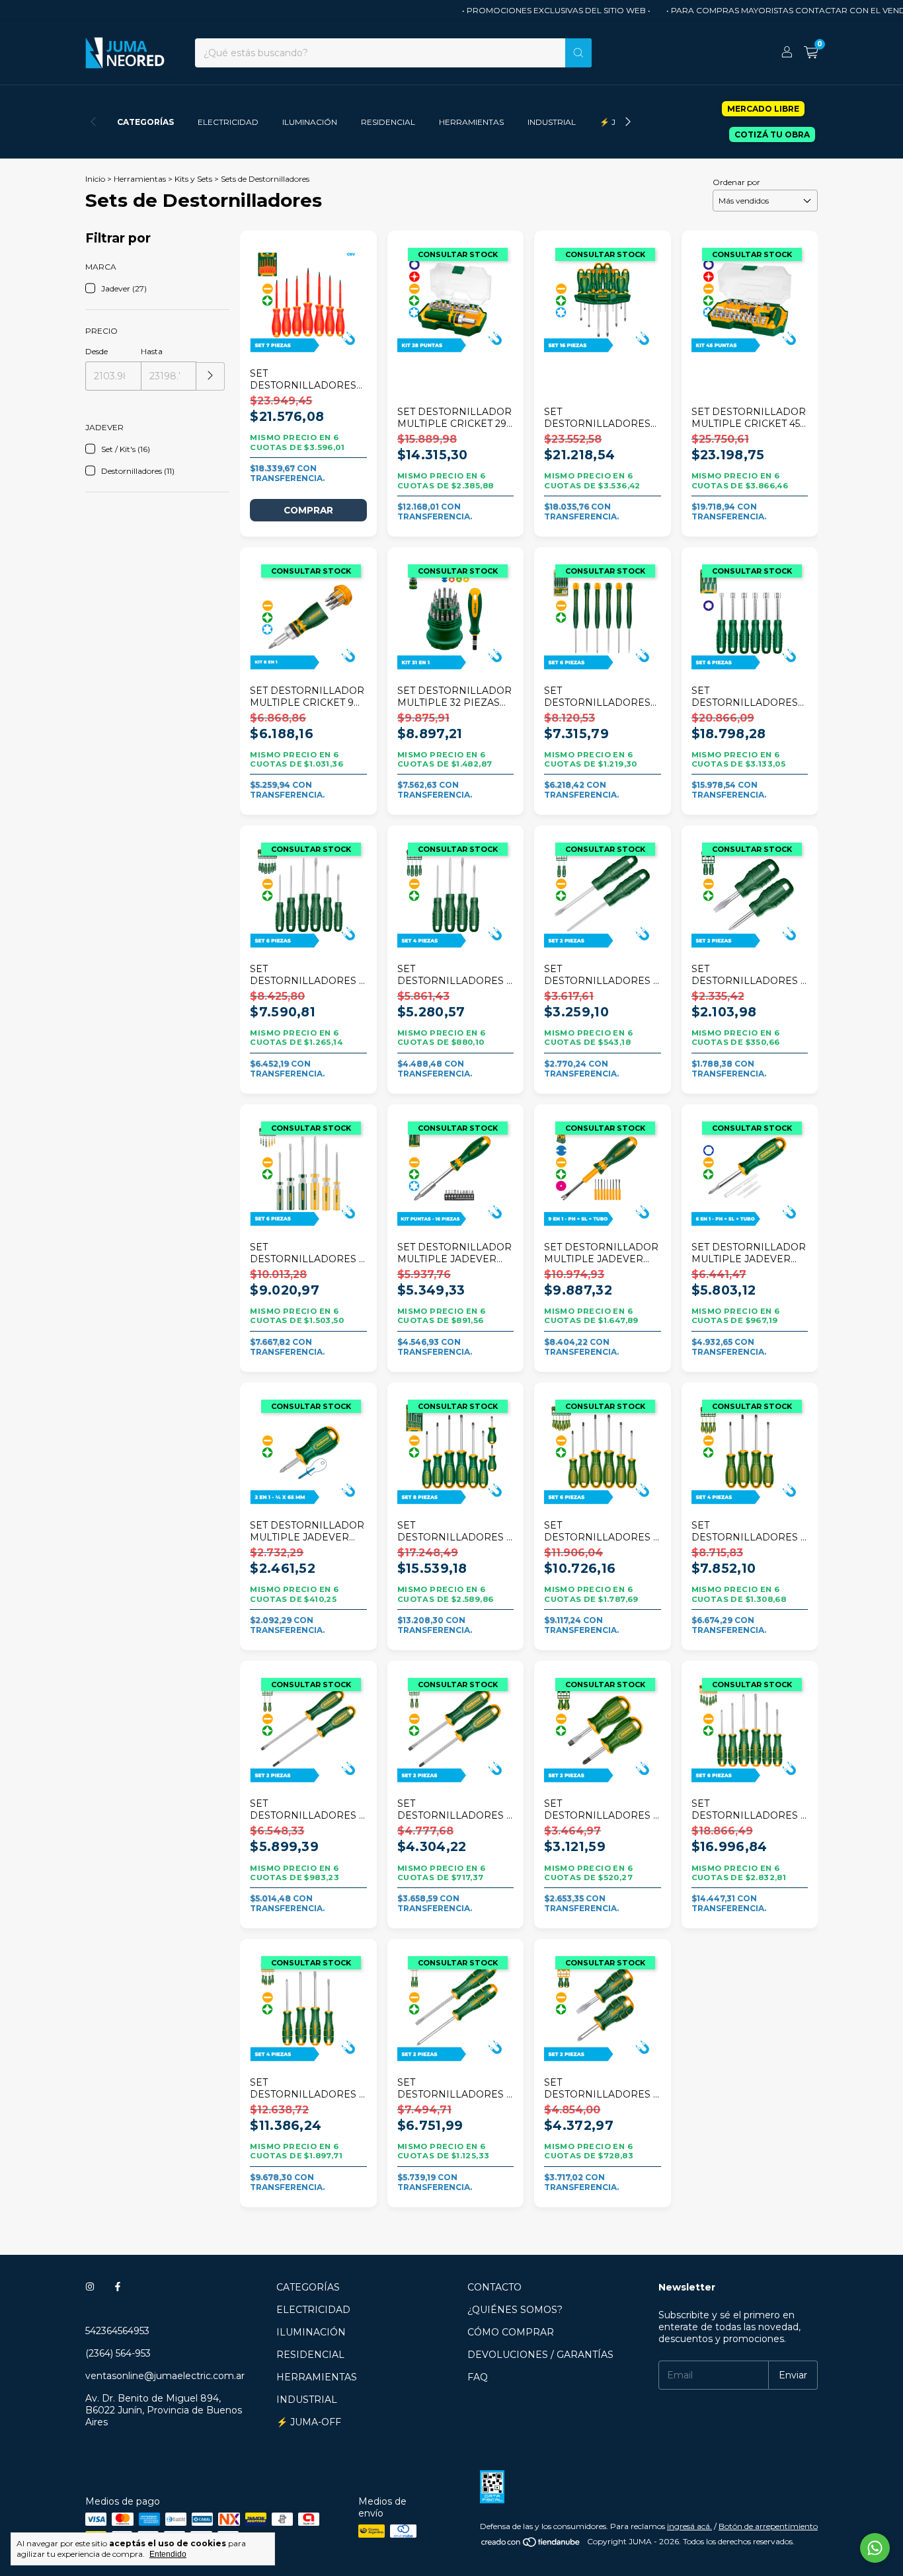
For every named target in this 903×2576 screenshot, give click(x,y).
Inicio (95, 179)
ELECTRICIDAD (228, 122)
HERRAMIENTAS (471, 122)
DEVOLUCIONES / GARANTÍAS (540, 2355)
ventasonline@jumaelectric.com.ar (165, 2376)
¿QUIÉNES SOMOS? (515, 2310)
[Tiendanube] (531, 2545)
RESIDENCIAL (388, 122)
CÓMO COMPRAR (511, 2332)
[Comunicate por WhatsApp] (875, 2548)
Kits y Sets (193, 179)
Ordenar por (736, 182)
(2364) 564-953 (118, 2353)
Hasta (152, 351)
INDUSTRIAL (552, 122)
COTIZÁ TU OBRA (772, 134)
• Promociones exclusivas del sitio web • (528, 10)
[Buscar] (578, 53)
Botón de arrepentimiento (768, 2526)
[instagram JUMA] (90, 2287)
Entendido (168, 2554)
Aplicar (211, 376)
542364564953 (117, 2331)
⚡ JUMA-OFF (309, 2422)
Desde (97, 351)
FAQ (478, 2377)
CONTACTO (494, 2287)
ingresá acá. (689, 2526)
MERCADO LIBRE (763, 109)
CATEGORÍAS (145, 122)
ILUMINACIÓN (310, 122)
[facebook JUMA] (118, 2287)
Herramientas (140, 179)
